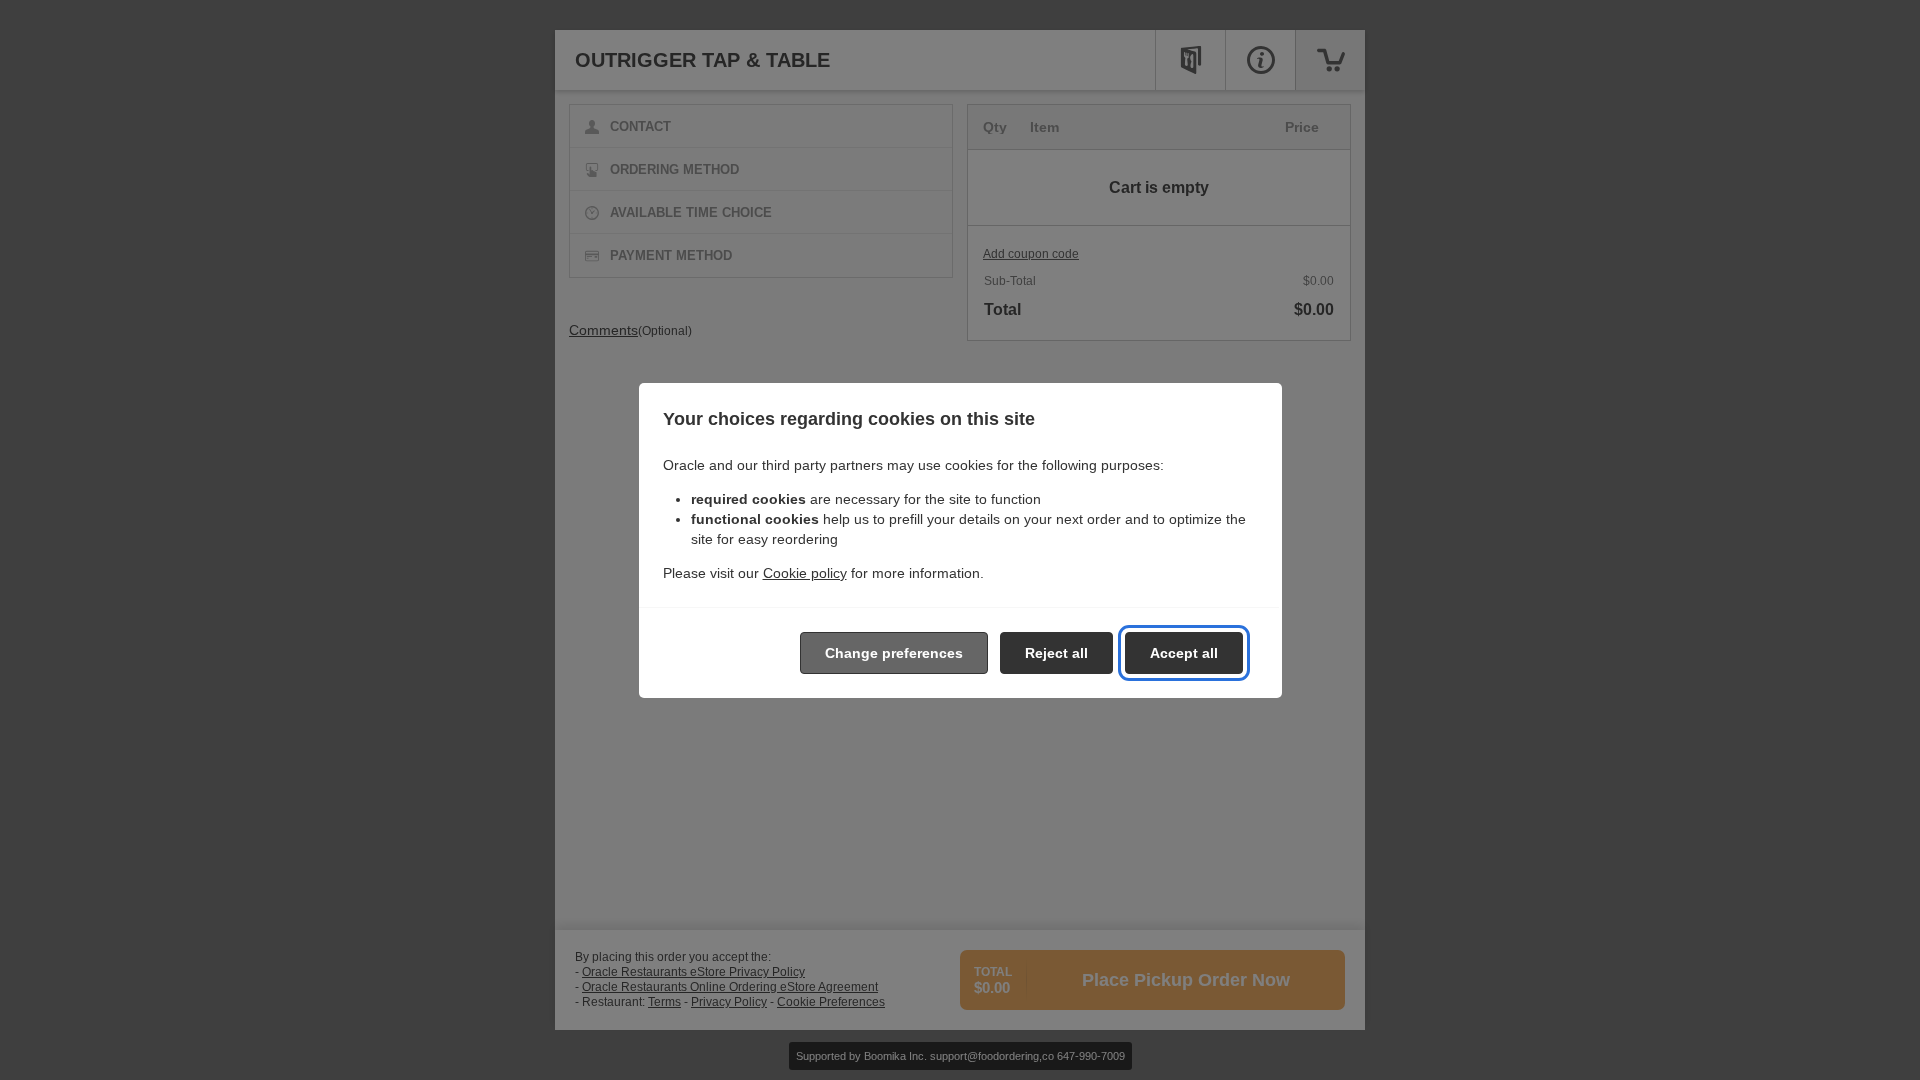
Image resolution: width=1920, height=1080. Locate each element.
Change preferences (894, 653)
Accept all (1184, 653)
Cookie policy (805, 573)
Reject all (1056, 653)
